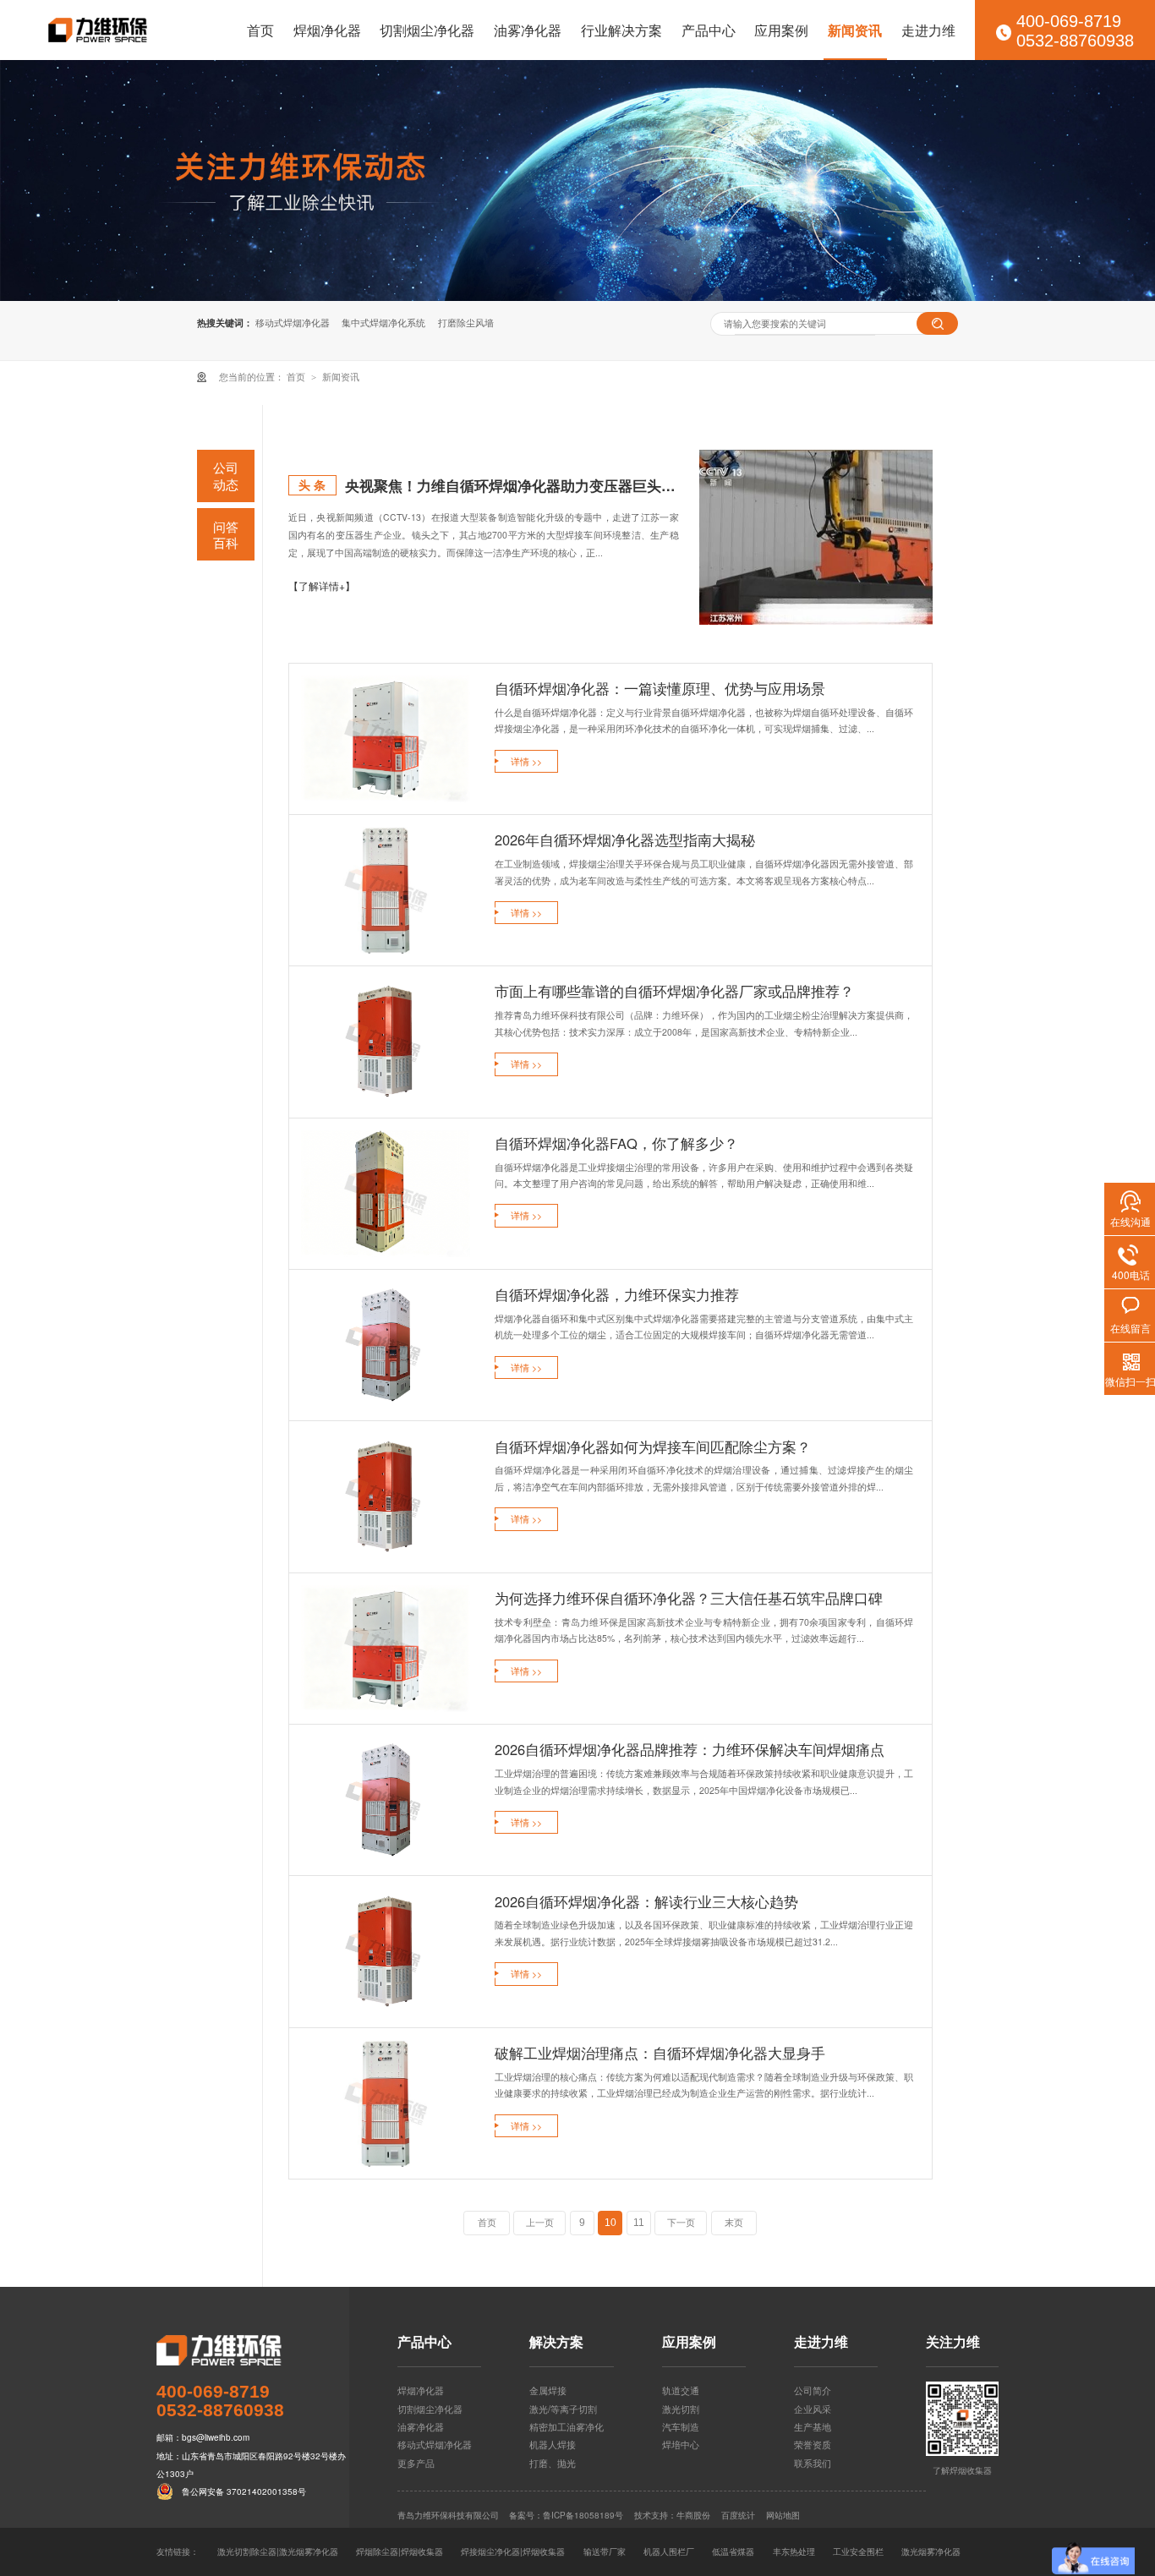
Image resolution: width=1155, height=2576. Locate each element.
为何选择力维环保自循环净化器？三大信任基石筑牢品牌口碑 (689, 1598)
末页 (734, 2223)
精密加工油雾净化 (567, 2426)
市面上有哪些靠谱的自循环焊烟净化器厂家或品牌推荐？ (674, 991)
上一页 (540, 2223)
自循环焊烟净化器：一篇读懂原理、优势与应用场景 (660, 688)
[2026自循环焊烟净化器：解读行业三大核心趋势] (386, 1952)
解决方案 (556, 2343)
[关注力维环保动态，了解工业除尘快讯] (577, 180)
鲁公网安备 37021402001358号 (244, 2491)
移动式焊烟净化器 (293, 323)
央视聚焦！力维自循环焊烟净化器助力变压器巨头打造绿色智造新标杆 (512, 485)
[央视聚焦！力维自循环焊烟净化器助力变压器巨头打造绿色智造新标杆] (816, 537)
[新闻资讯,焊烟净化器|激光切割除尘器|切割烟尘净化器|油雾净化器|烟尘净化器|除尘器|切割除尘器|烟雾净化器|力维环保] (98, 30)
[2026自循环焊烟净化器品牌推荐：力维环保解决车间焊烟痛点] (386, 1800)
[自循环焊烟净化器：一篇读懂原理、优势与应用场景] (386, 739)
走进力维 (928, 30)
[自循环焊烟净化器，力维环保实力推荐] (386, 1345)
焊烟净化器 (327, 30)
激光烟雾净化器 (931, 2551)
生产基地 (813, 2426)
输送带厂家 (605, 2551)
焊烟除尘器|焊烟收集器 (400, 2551)
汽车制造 (681, 2426)
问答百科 (226, 535)
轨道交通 (681, 2390)
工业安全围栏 (858, 2551)
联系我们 (813, 2463)
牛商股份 (693, 2515)
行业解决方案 (621, 30)
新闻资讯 (855, 30)
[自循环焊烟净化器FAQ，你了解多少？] (386, 1194)
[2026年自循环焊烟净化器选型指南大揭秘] (386, 890)
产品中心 (709, 30)
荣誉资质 (813, 2444)
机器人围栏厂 (669, 2551)
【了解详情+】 (322, 585)
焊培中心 (681, 2444)
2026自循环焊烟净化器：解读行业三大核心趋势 (646, 1901)
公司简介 (813, 2390)
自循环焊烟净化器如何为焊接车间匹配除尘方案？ (653, 1447)
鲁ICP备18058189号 (583, 2515)
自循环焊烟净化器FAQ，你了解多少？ (616, 1143)
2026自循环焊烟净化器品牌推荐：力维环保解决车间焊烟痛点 (690, 1749)
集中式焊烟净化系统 (383, 323)
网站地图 (783, 2515)
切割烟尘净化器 (427, 30)
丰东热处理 (794, 2551)
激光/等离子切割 (563, 2409)
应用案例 (781, 30)
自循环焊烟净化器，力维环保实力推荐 (617, 1294)
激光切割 (681, 2409)
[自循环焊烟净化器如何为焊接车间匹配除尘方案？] (386, 1497)
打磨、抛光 (553, 2463)
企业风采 (813, 2409)
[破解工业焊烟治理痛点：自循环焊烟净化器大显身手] (386, 2103)
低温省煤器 (733, 2551)
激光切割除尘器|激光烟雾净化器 (278, 2551)
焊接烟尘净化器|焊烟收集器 (513, 2551)
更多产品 (416, 2463)
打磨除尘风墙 (466, 323)
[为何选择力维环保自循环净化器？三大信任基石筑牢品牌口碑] (386, 1649)
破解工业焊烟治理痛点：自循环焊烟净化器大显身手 (660, 2053)
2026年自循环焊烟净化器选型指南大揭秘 (625, 840)
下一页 (681, 2223)
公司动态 (226, 476)
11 (639, 2223)
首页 (260, 30)
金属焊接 (548, 2390)
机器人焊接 (553, 2444)
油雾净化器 (528, 30)
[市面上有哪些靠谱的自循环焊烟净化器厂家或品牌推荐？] (386, 1042)
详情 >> (526, 761)
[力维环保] (253, 2350)
